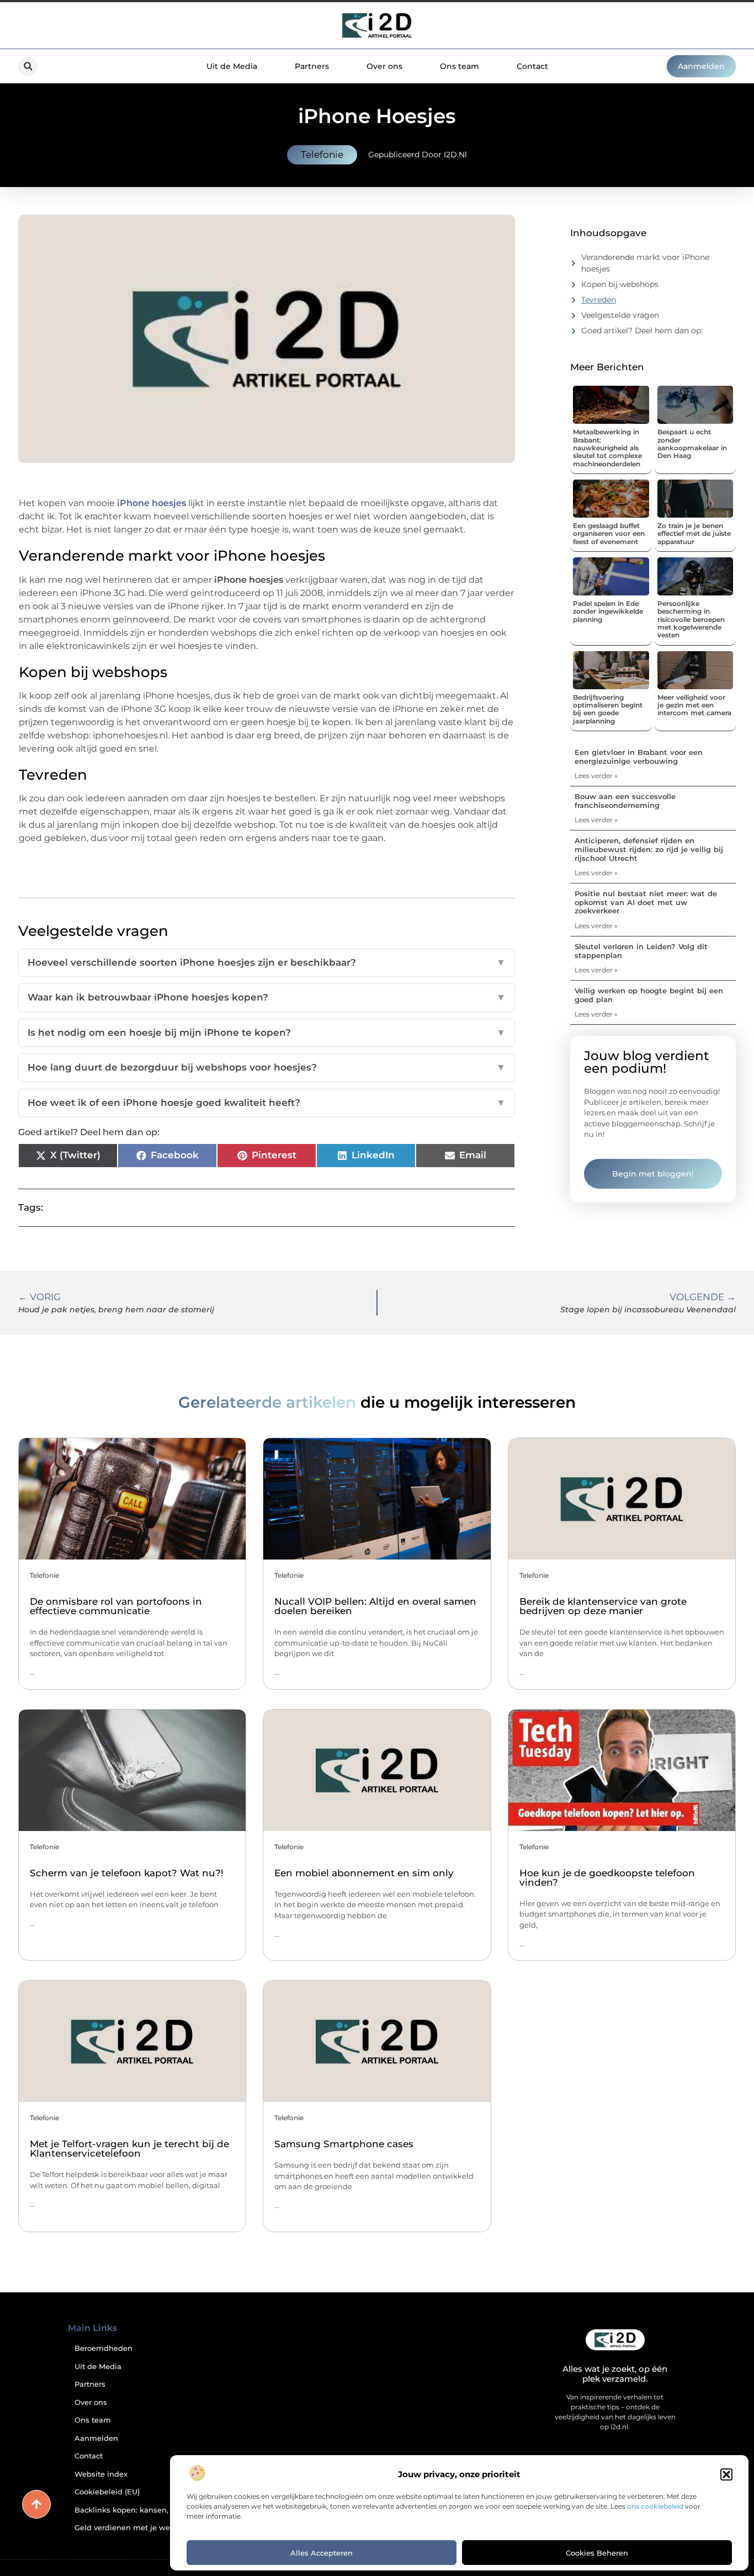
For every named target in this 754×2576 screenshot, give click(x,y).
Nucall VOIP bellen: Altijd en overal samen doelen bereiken (375, 1606)
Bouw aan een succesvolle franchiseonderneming (625, 801)
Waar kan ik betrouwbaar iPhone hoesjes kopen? (267, 997)
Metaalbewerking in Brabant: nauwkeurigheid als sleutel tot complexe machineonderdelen (607, 448)
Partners (312, 66)
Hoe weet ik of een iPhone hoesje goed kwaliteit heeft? (267, 1103)
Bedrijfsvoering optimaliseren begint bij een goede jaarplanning (608, 709)
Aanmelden (96, 2438)
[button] (726, 2474)
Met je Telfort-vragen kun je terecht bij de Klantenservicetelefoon (129, 2149)
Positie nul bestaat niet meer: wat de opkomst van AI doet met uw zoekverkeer (646, 902)
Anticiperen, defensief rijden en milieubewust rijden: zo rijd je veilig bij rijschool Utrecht (649, 849)
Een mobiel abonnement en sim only (364, 1873)
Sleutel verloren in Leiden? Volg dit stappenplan (641, 951)
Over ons (384, 66)
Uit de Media (232, 66)
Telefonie (322, 155)
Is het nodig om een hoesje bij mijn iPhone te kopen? (267, 1032)
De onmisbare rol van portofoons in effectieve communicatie (116, 1606)
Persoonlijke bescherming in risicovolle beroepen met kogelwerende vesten (691, 619)
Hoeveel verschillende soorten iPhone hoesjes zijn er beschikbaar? (267, 962)
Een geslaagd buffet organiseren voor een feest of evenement (609, 534)
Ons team (460, 66)
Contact (532, 66)
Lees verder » (596, 776)
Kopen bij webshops (620, 284)
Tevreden (599, 300)
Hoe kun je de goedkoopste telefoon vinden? (607, 1878)
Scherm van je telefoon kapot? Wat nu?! (127, 1873)
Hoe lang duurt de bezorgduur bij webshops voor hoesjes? (267, 1067)
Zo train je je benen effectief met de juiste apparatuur (694, 534)
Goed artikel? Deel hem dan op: (642, 331)
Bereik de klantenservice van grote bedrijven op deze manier (603, 1606)
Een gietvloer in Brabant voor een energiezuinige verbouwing (639, 757)
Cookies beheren (597, 2553)
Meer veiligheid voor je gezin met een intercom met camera (694, 705)
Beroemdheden (103, 2348)
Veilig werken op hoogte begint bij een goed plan (649, 995)
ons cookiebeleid (655, 2506)
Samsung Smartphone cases (344, 2144)
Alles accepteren (322, 2553)
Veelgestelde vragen (620, 315)
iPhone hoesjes (152, 503)
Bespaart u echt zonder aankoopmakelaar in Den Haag (692, 444)
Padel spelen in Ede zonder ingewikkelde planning (608, 611)
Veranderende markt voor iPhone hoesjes (645, 263)
